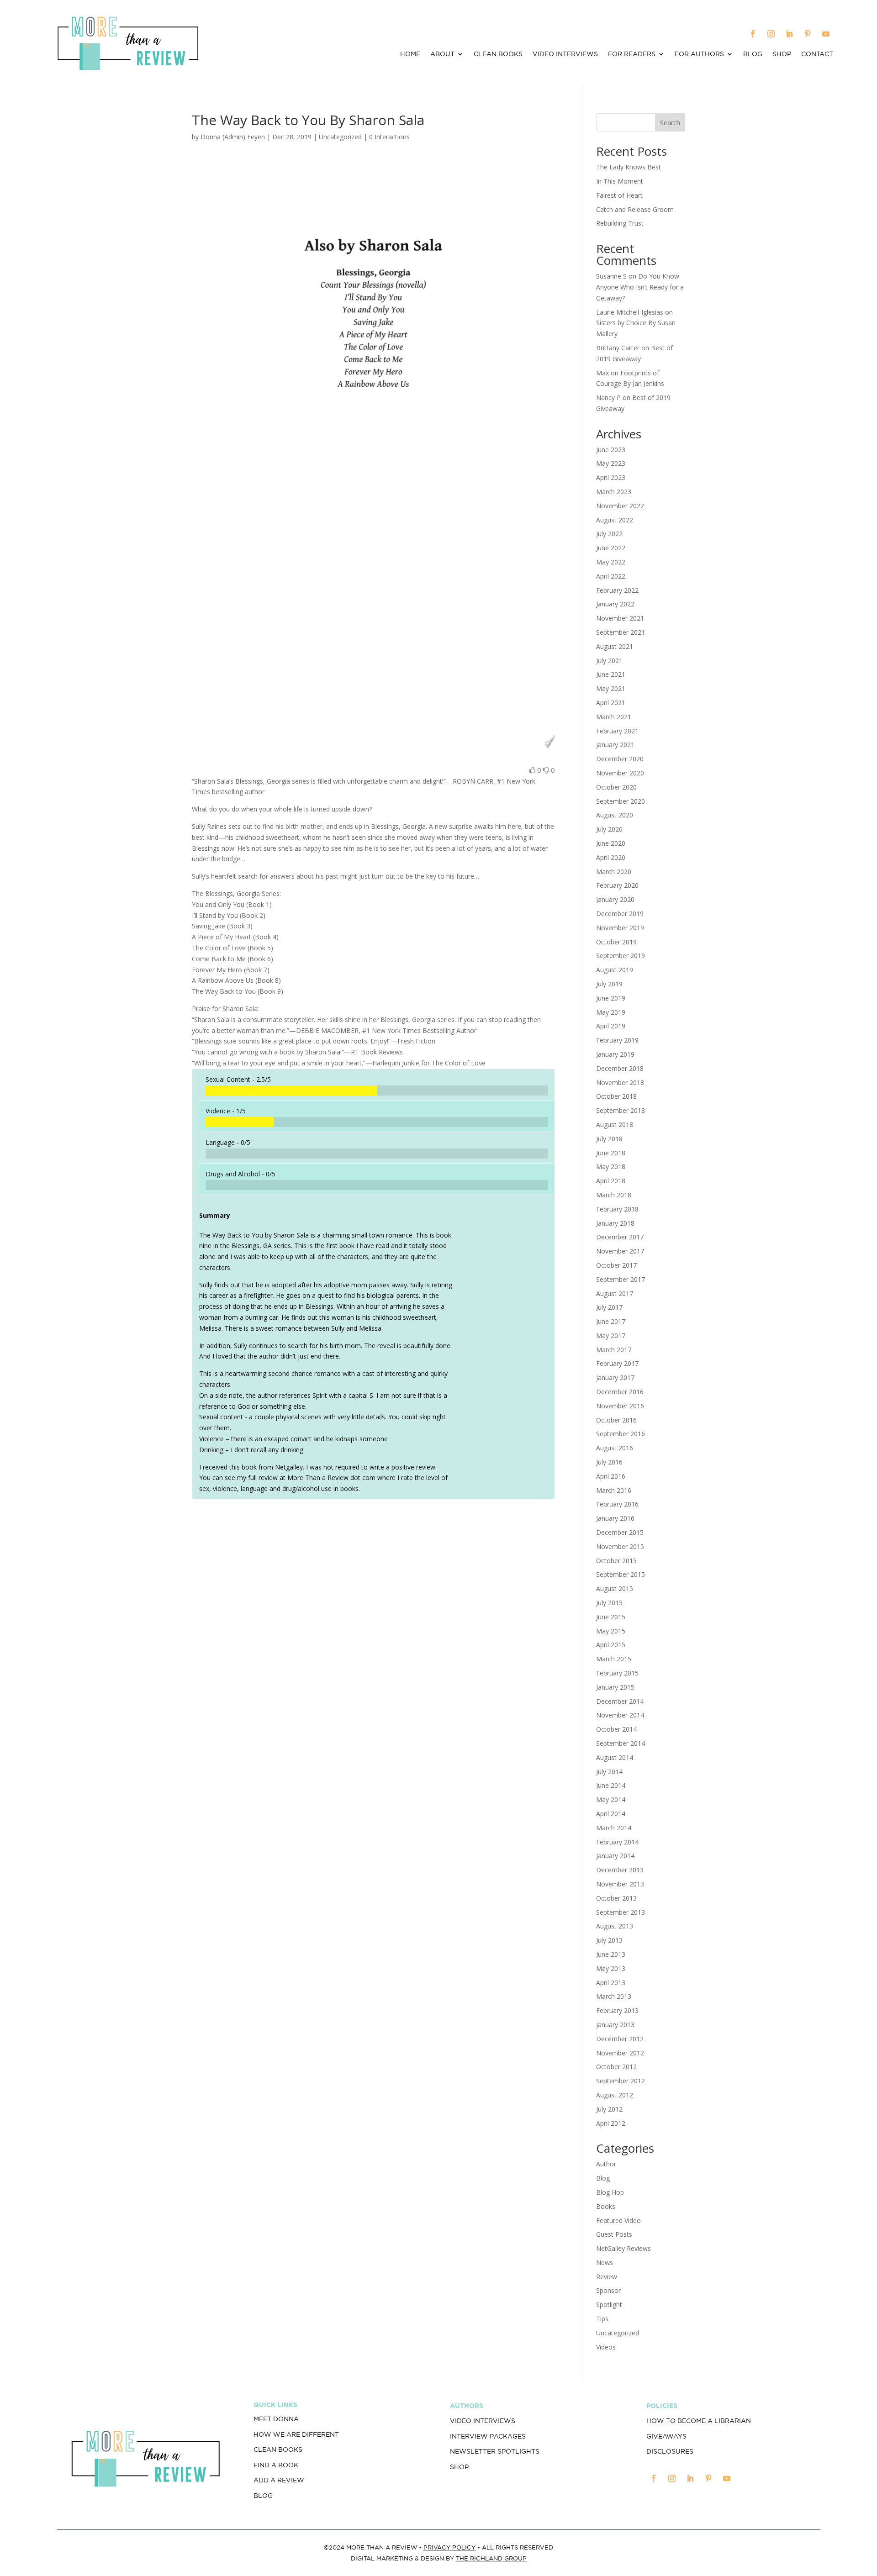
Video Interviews (565, 54)
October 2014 (616, 1729)
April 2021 (611, 703)
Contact (817, 54)
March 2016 (614, 1490)
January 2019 (615, 1054)
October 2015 (616, 1561)
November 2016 (620, 1406)
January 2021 (615, 745)
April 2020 (611, 857)
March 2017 (614, 1350)
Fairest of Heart (619, 195)
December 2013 (620, 1870)
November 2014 (620, 1715)
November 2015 (620, 1546)
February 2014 (617, 1842)
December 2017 (620, 1237)
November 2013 (620, 1884)
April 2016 (611, 1476)
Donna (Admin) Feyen (233, 137)
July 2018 (609, 1139)
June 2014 (611, 1785)
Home (410, 54)
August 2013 (615, 1926)
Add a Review (279, 2480)
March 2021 (614, 717)
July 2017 (609, 1307)
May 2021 (611, 688)
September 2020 (621, 801)
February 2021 (617, 731)
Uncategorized (618, 2333)
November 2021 (620, 618)
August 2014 (615, 1757)
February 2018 (617, 1209)
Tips (602, 2319)
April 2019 (611, 1026)
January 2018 (615, 1223)
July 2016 (609, 1462)
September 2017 (621, 1279)
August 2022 (615, 520)
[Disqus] (373, 1634)
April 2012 (611, 2123)
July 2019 (609, 984)
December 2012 (620, 2039)
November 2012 (620, 2053)
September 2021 (621, 632)
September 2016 (621, 1434)
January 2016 (615, 1518)
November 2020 (620, 773)
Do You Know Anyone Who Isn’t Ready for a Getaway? (640, 287)
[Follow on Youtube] (826, 34)
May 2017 (611, 1335)
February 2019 (617, 1040)
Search (670, 123)
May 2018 (611, 1167)
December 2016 (620, 1392)
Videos (606, 2347)
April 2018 (611, 1181)
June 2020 (611, 843)
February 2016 (617, 1504)
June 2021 (611, 674)
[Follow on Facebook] (753, 34)
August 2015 (615, 1588)
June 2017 (611, 1321)
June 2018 (611, 1153)
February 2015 (617, 1673)
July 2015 (609, 1603)
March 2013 (614, 1996)
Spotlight (609, 2305)
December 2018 (620, 1068)
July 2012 (609, 2109)
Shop (782, 54)
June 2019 (611, 998)
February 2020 (617, 885)
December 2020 (620, 759)
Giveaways (666, 2436)
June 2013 (611, 1954)
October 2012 (616, 2067)
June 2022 (611, 548)
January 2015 (615, 1687)
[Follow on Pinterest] (808, 34)
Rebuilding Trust (620, 223)
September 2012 (621, 2081)
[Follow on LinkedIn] (789, 34)
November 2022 (620, 506)
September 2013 (621, 1912)
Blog (753, 54)
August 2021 (615, 646)
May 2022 (611, 562)
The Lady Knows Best (629, 167)
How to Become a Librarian (699, 2421)
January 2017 (615, 1378)
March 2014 (614, 1828)
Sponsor (608, 2290)
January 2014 (615, 1856)
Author (606, 2164)
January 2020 (615, 899)
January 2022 (615, 604)
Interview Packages (488, 2436)
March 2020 (614, 872)
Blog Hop (610, 2192)
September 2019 (621, 956)
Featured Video (618, 2220)
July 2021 (609, 661)
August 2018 (615, 1125)
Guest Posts (614, 2234)
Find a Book (276, 2465)
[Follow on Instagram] (771, 34)
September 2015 (621, 1574)
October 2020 (616, 787)
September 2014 (621, 1743)
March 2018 (614, 1195)
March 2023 (614, 492)
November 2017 (620, 1251)
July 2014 (609, 1772)
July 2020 (609, 829)
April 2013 (611, 1983)
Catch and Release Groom (635, 209)
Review (607, 2277)
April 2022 (611, 576)
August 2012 (615, 2095)
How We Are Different (296, 2434)
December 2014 (620, 1701)
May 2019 (611, 1012)
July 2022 (609, 534)
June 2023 (611, 450)
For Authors (699, 54)
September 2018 (621, 1110)
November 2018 (620, 1083)
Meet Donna (276, 2419)
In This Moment (620, 181)
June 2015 (611, 1617)
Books (606, 2206)
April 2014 (611, 1814)
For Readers (632, 54)
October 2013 (616, 1898)
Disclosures (670, 2451)
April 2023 (611, 477)
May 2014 (611, 1799)
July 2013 (609, 1940)
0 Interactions (389, 137)
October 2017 (616, 1265)
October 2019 (616, 942)
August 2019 (615, 970)
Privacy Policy (449, 2547)
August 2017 (615, 1293)
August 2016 (615, 1448)
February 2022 (617, 590)
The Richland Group (491, 2558)
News (605, 2263)
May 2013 (611, 1968)
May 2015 (611, 1631)
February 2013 (617, 2010)
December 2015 (620, 1532)
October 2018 (616, 1096)
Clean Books (498, 54)
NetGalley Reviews (623, 2248)
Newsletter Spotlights (495, 2451)
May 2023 (611, 463)
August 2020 (615, 815)
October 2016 (616, 1420)
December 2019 (620, 914)
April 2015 (611, 1645)
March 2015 (614, 1659)
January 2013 (615, 2025)
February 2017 (617, 1363)
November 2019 (620, 928)
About (442, 54)
